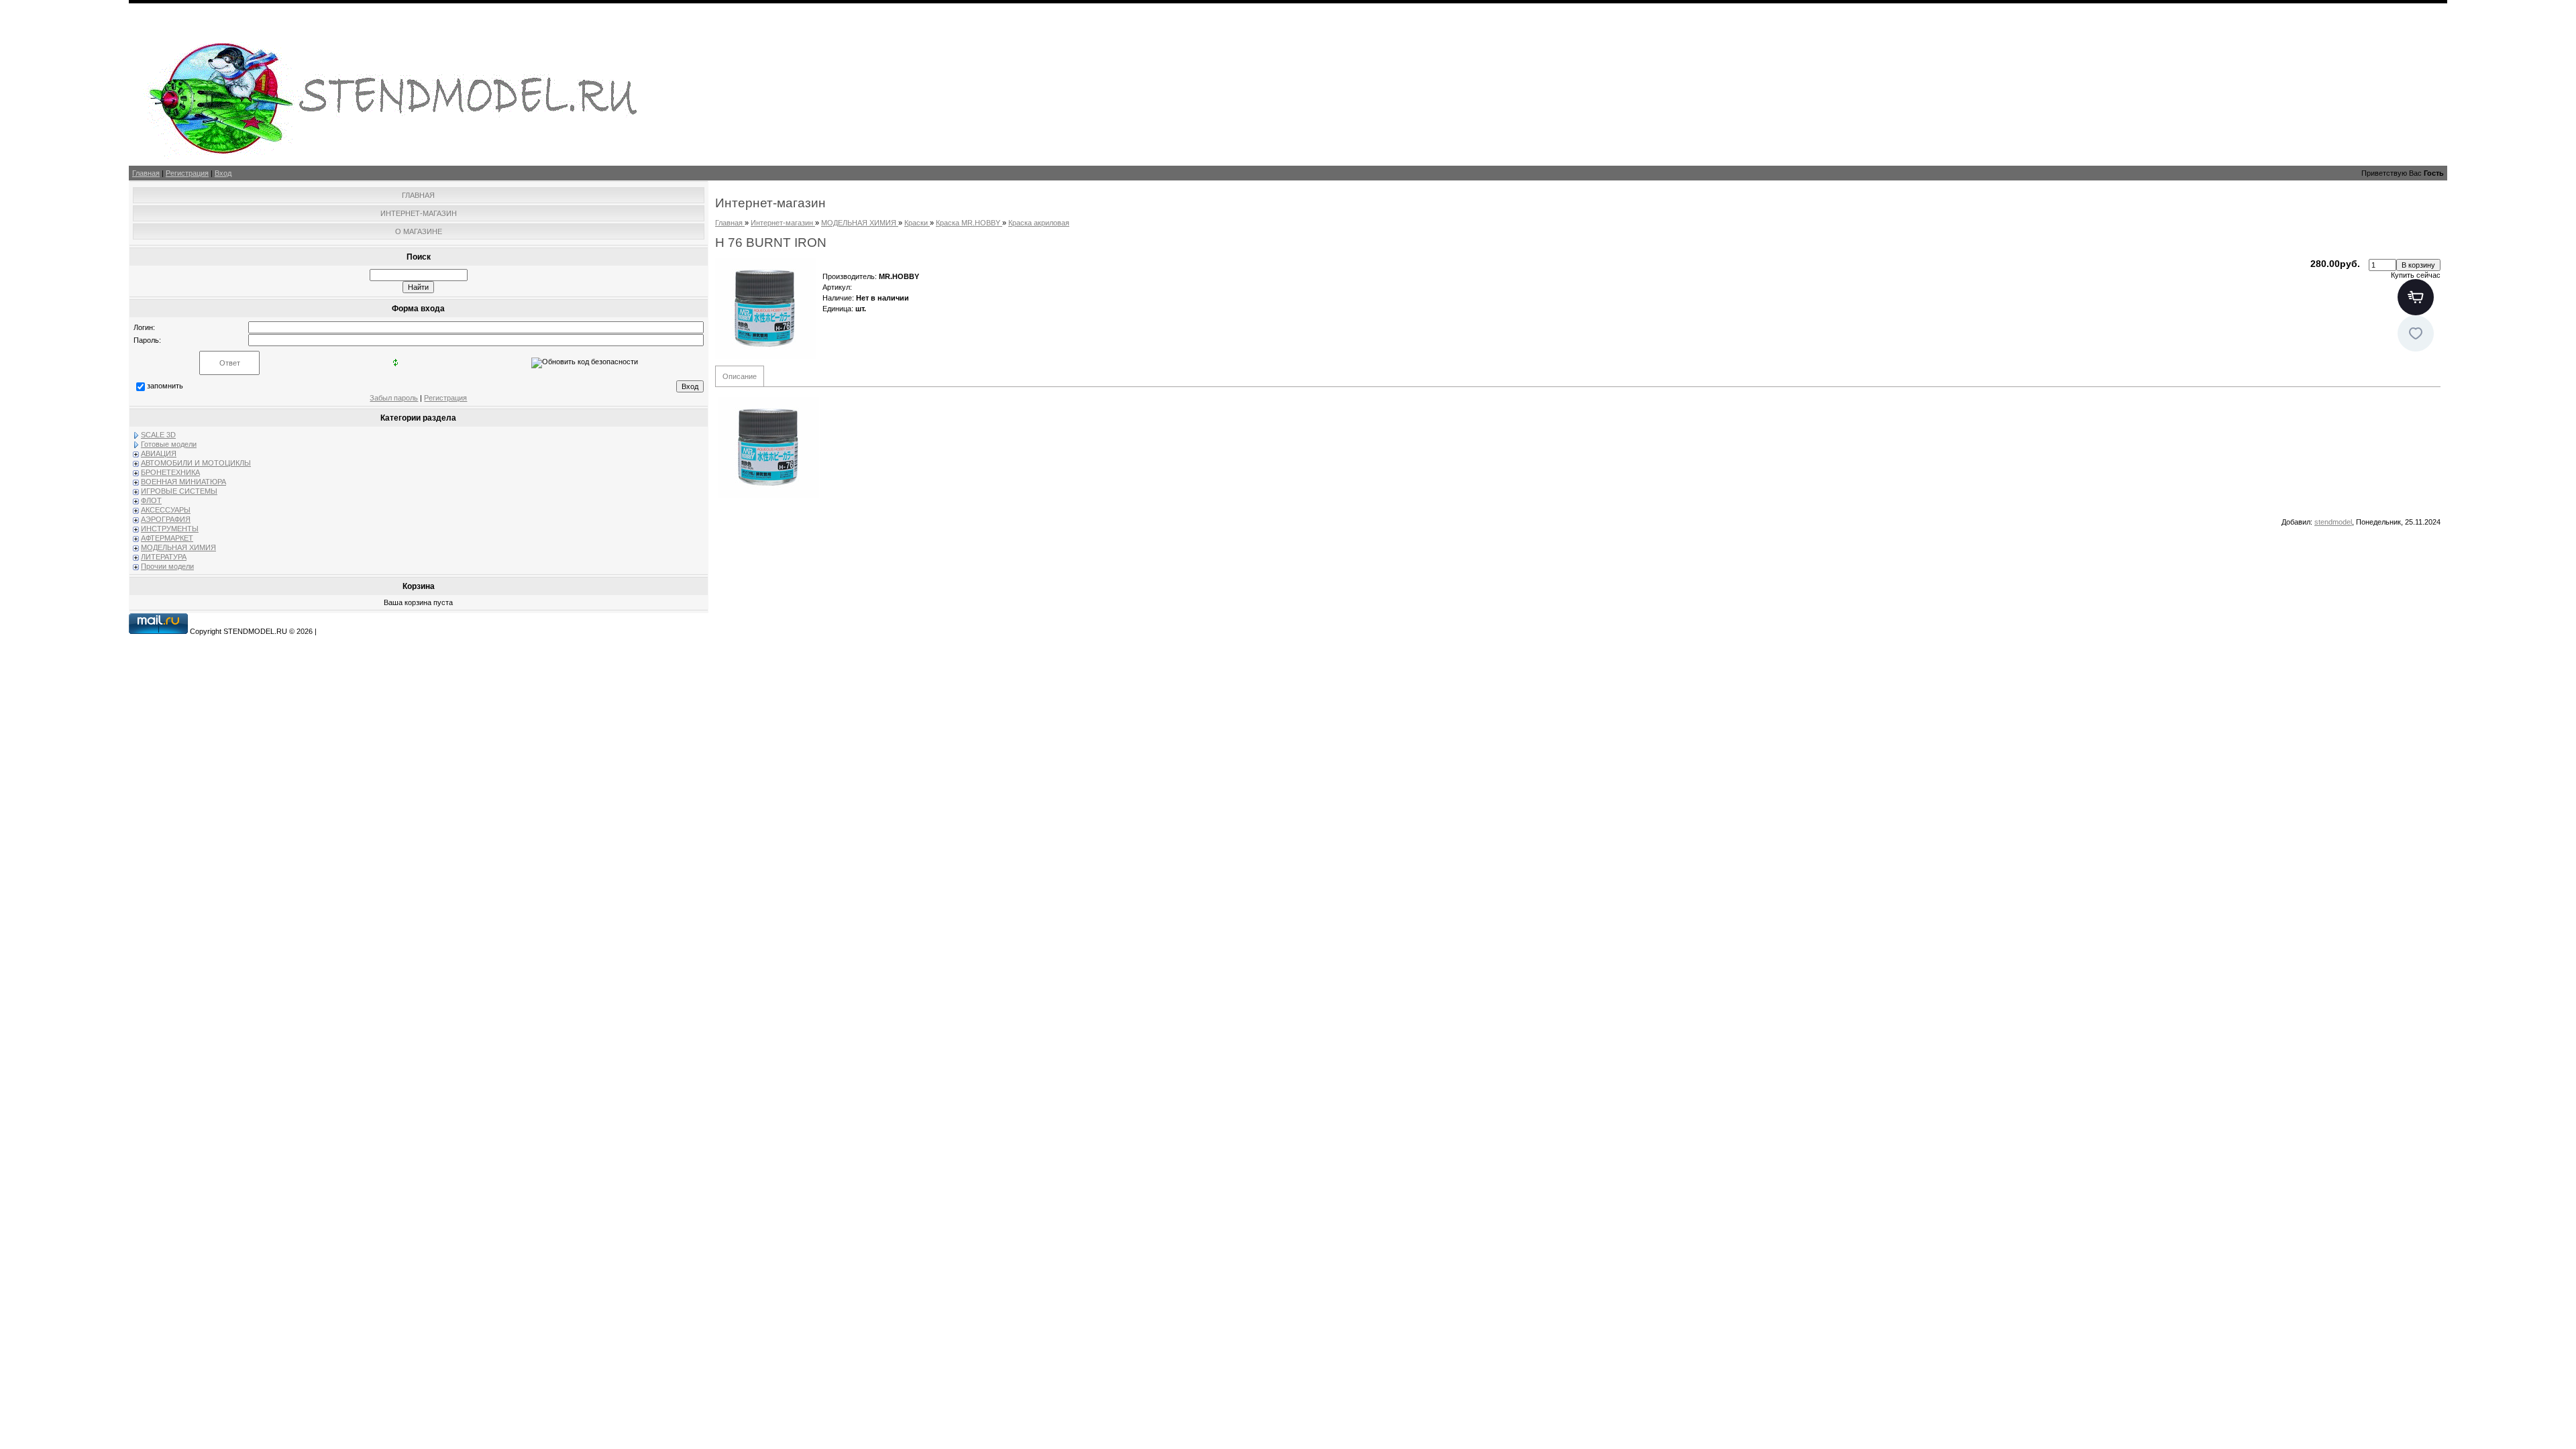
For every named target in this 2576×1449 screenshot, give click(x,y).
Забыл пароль (394, 398)
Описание (740, 376)
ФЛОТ (151, 500)
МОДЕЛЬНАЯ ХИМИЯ (178, 547)
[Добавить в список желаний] (2416, 333)
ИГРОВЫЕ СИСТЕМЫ (179, 491)
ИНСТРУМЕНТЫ (170, 529)
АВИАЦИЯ (159, 453)
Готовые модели (169, 444)
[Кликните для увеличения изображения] (765, 309)
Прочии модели (167, 566)
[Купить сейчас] (2416, 297)
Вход (223, 173)
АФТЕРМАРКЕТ (167, 538)
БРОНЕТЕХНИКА (170, 472)
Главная (146, 173)
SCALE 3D (158, 435)
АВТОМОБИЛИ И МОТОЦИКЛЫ (196, 463)
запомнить (165, 386)
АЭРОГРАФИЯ (166, 519)
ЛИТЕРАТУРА (164, 557)
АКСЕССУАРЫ (166, 510)
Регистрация (187, 173)
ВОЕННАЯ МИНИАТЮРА (183, 482)
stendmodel (2333, 522)
